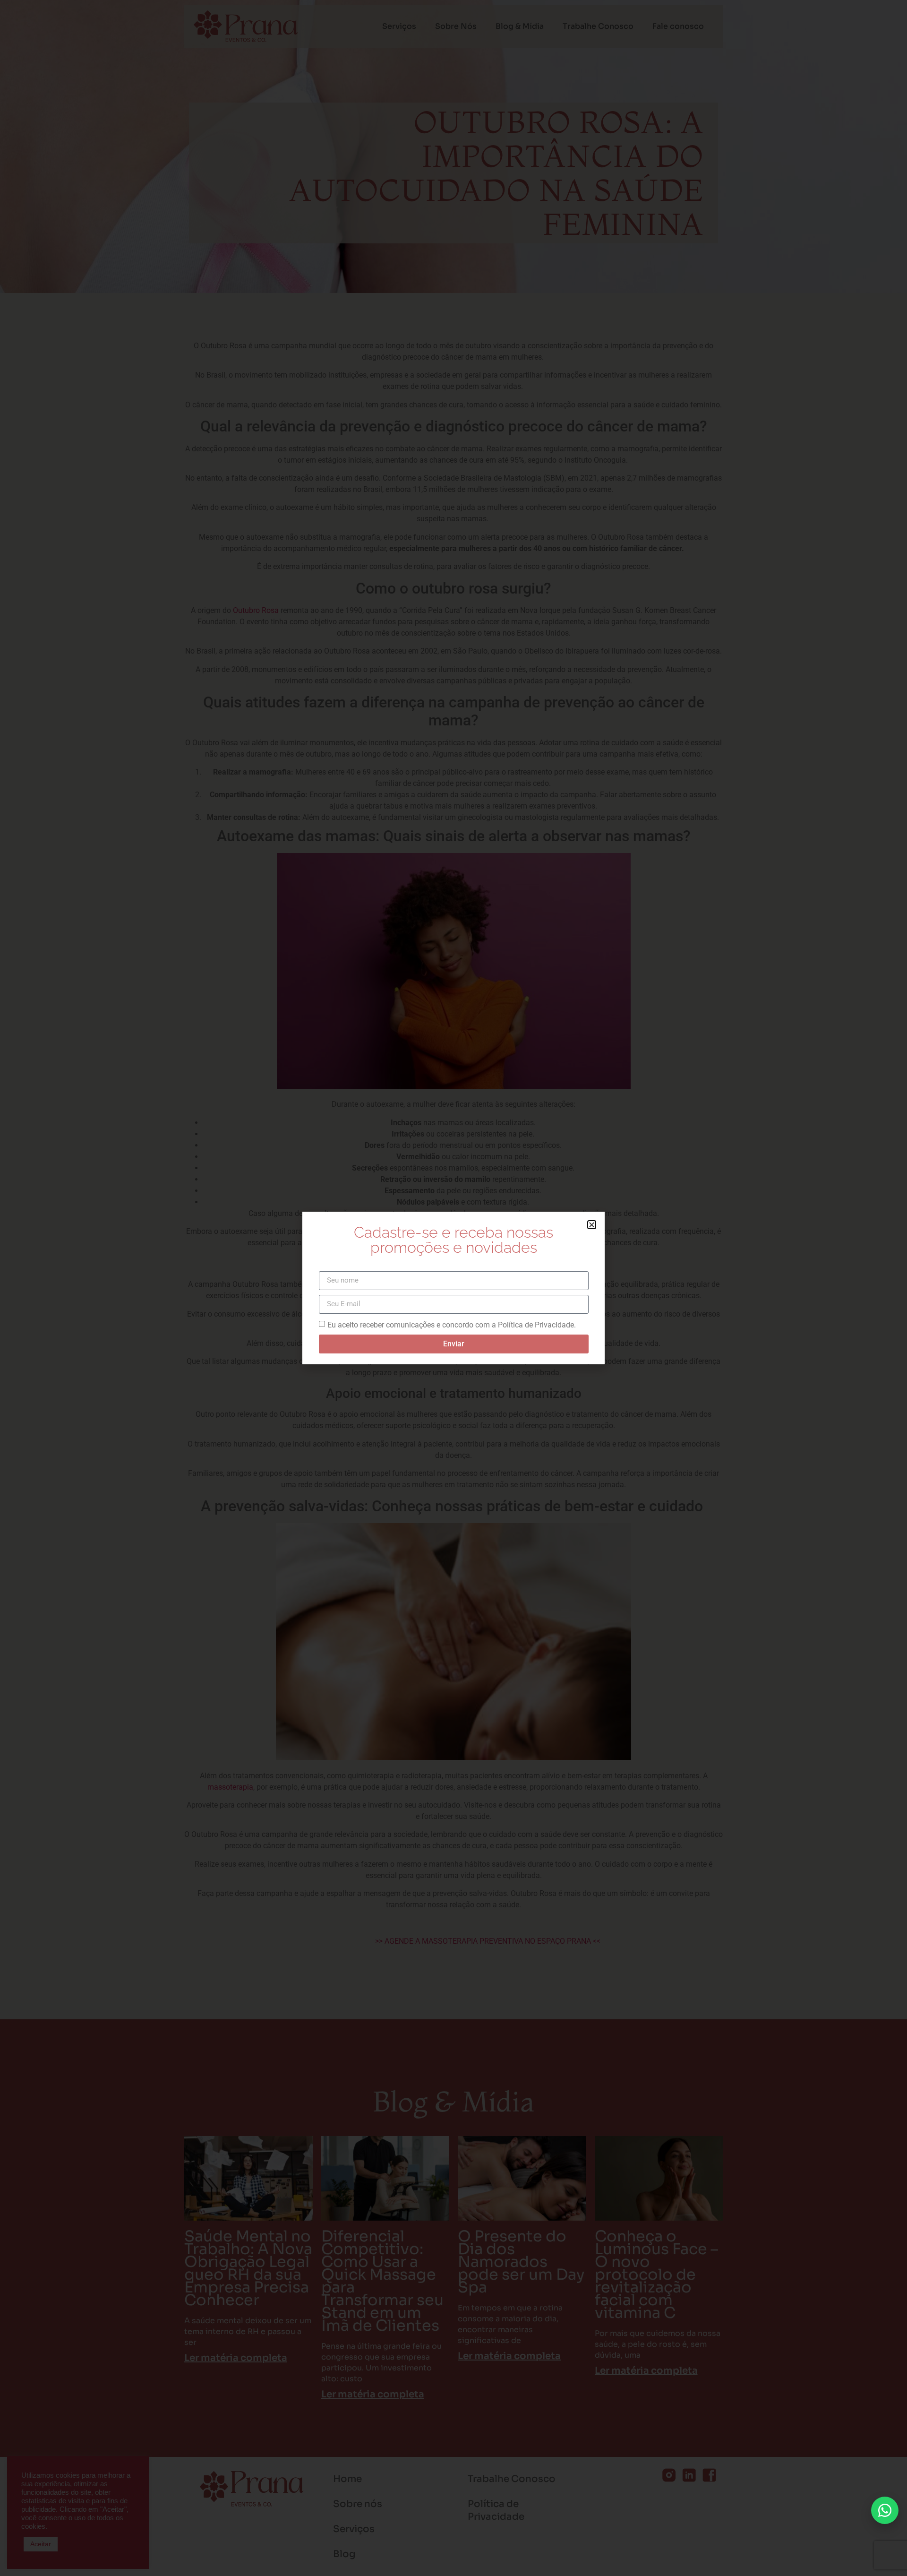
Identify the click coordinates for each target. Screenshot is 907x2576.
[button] (592, 1225)
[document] (453, 1288)
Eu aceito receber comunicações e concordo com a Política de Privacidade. (452, 1324)
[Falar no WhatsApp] (885, 2510)
